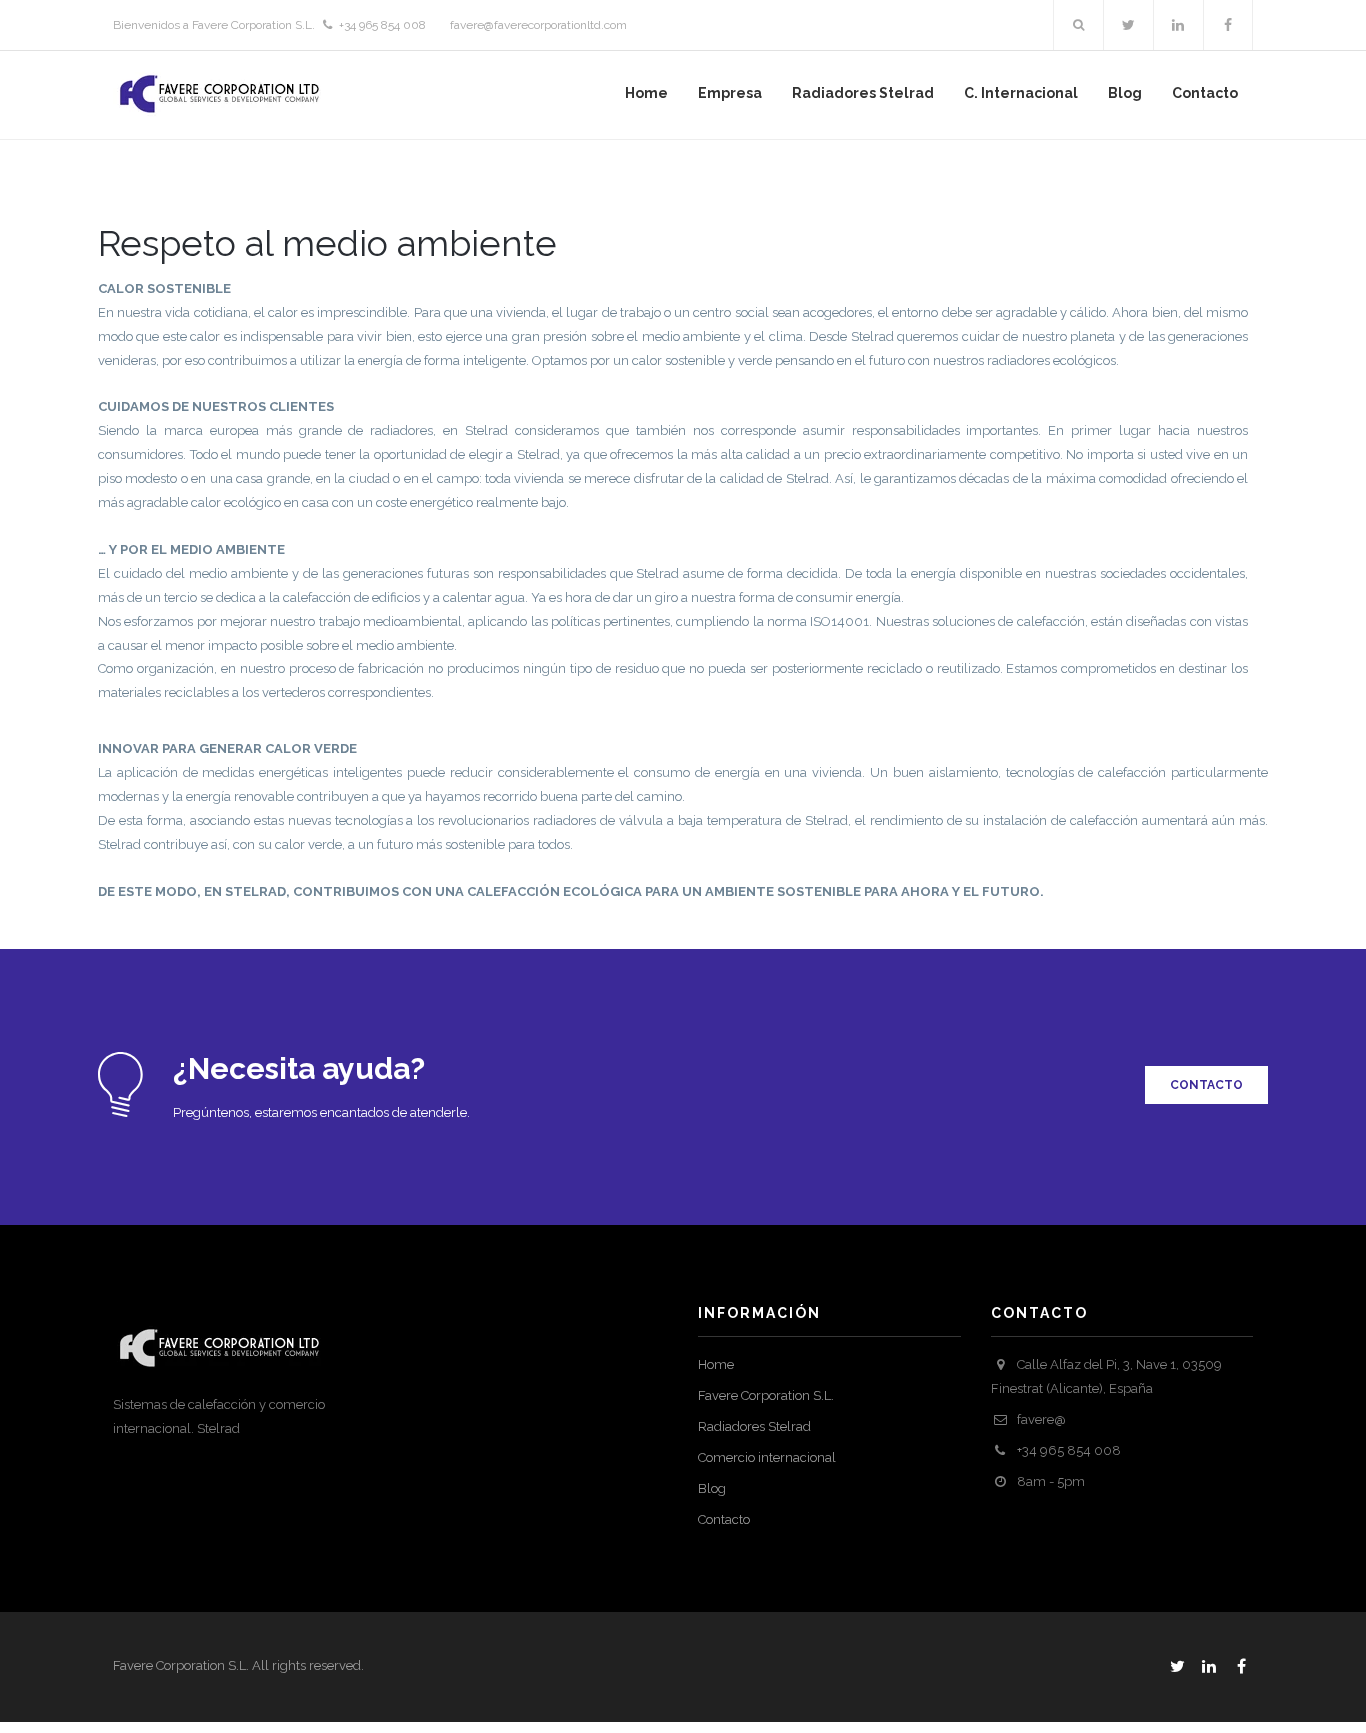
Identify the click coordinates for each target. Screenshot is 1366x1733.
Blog (712, 1488)
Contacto (724, 1519)
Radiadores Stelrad (754, 1426)
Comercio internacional (767, 1457)
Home (716, 1364)
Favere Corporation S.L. (766, 1395)
